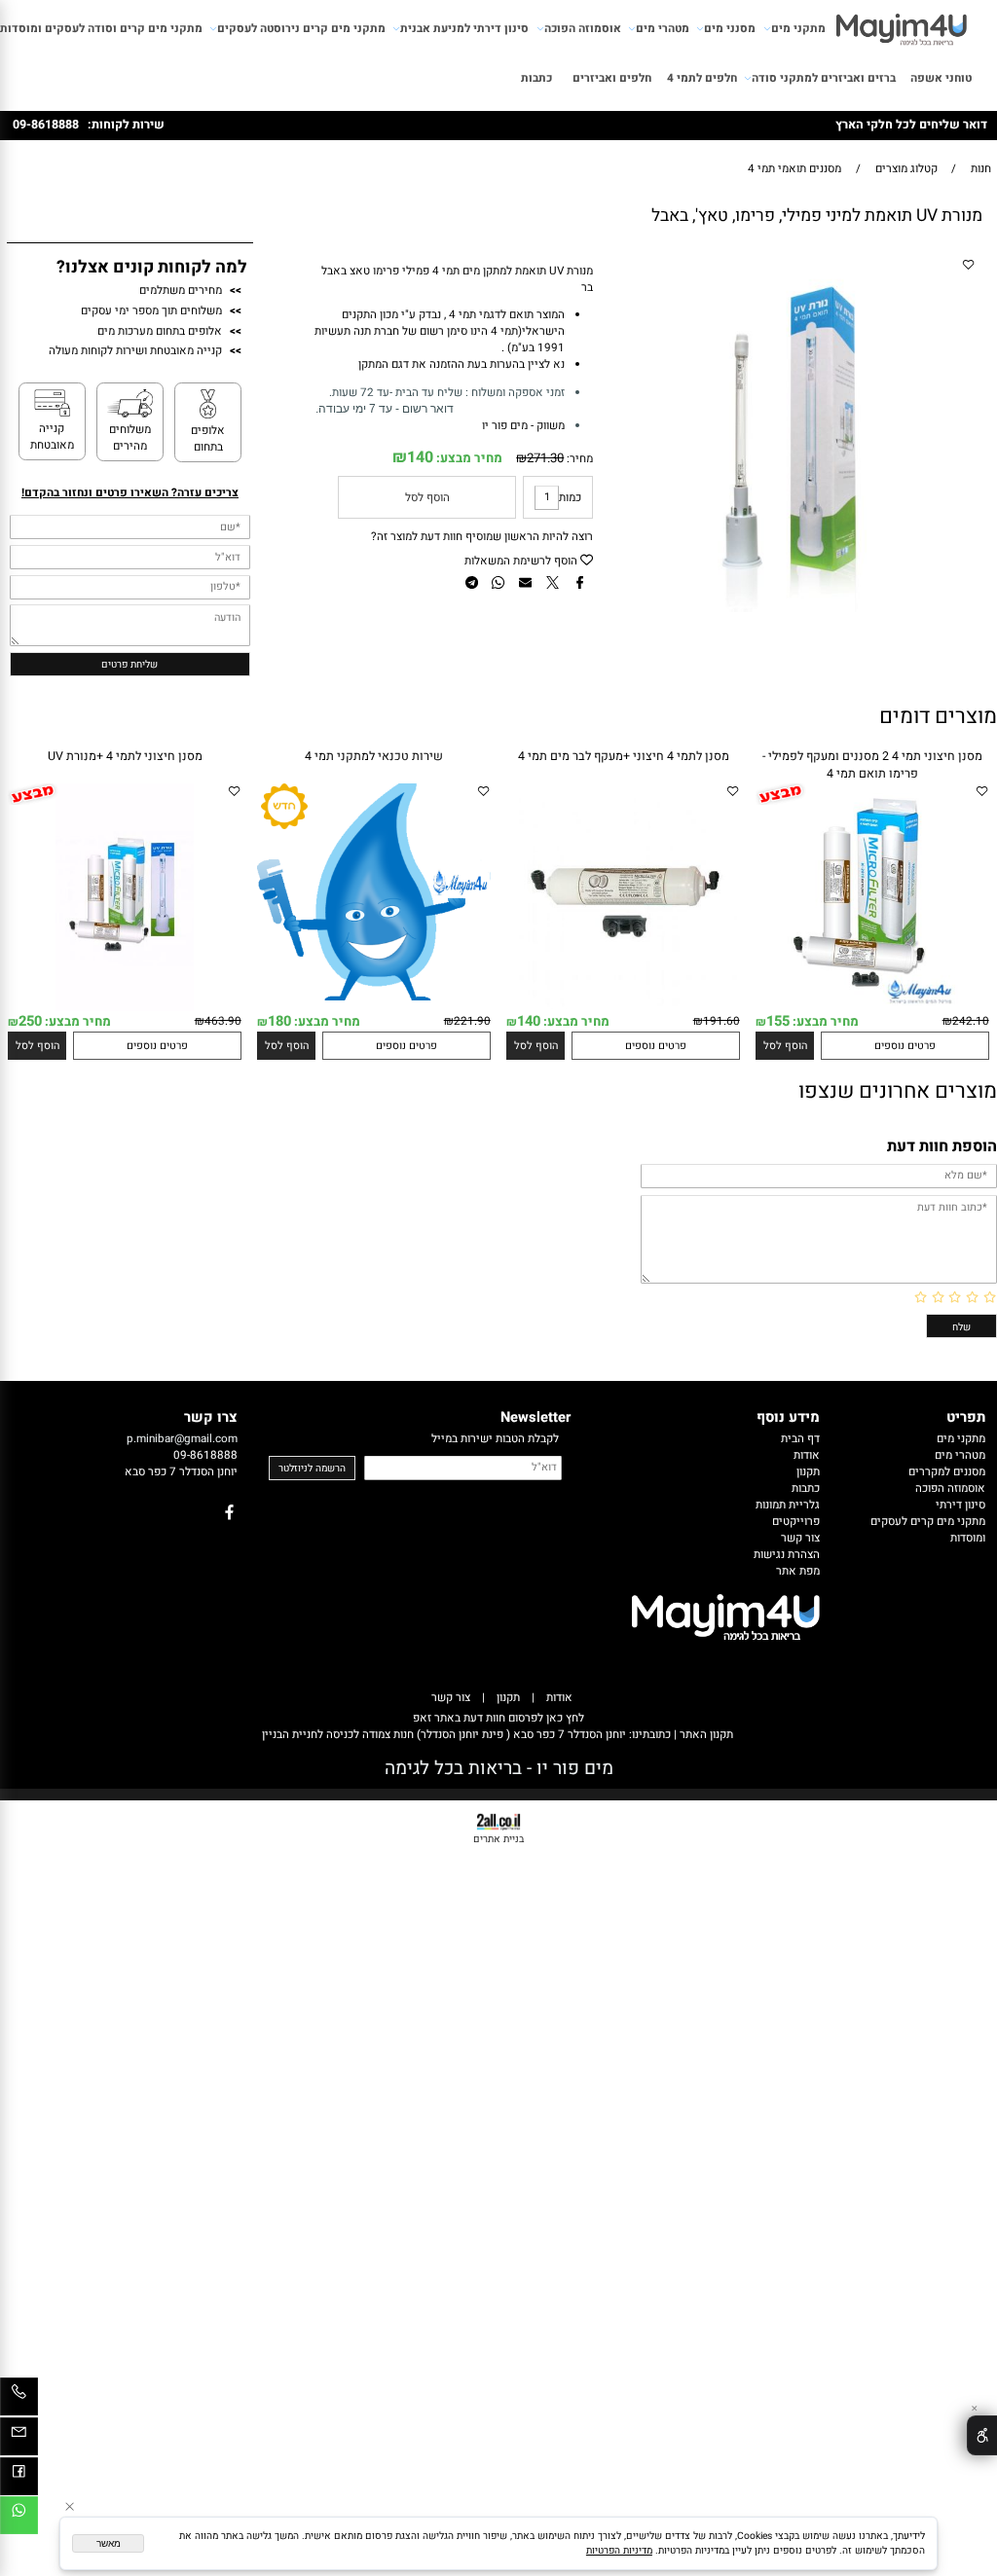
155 (778, 1021)
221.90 (472, 1021)
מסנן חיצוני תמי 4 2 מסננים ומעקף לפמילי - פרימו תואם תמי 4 (872, 765)
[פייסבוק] (19, 2480)
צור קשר (451, 1698)
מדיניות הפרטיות (619, 2550)
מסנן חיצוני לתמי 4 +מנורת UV (125, 756)
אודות (559, 1698)
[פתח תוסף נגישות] (982, 2435)
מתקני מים (798, 29)
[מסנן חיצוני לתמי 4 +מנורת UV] (124, 1008)
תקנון (508, 1698)
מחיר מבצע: (468, 458)
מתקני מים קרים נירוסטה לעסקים (301, 29)
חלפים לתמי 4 (702, 78)
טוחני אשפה (941, 78)
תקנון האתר (705, 1735)
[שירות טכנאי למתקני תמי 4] (373, 997)
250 (30, 1021)
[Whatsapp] (19, 2519)
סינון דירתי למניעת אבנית (464, 29)
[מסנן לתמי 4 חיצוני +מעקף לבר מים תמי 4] (623, 1008)
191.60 (721, 1021)
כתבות (536, 78)
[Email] (19, 2440)
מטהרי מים (663, 29)
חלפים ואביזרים (612, 78)
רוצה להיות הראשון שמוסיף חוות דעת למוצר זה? (482, 537)
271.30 (545, 458)
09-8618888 (46, 125)
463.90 (223, 1021)
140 (420, 457)
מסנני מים (730, 29)
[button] (785, 1046)
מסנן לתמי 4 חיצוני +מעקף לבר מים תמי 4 (624, 756)
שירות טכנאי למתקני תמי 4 (374, 756)
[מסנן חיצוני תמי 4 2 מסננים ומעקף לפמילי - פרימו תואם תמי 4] (872, 1008)
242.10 (971, 1021)
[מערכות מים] (902, 25)
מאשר (109, 2543)
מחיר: (578, 459)
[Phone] (19, 2400)
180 (279, 1021)
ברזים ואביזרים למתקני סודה (824, 78)
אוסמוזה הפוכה (583, 29)
